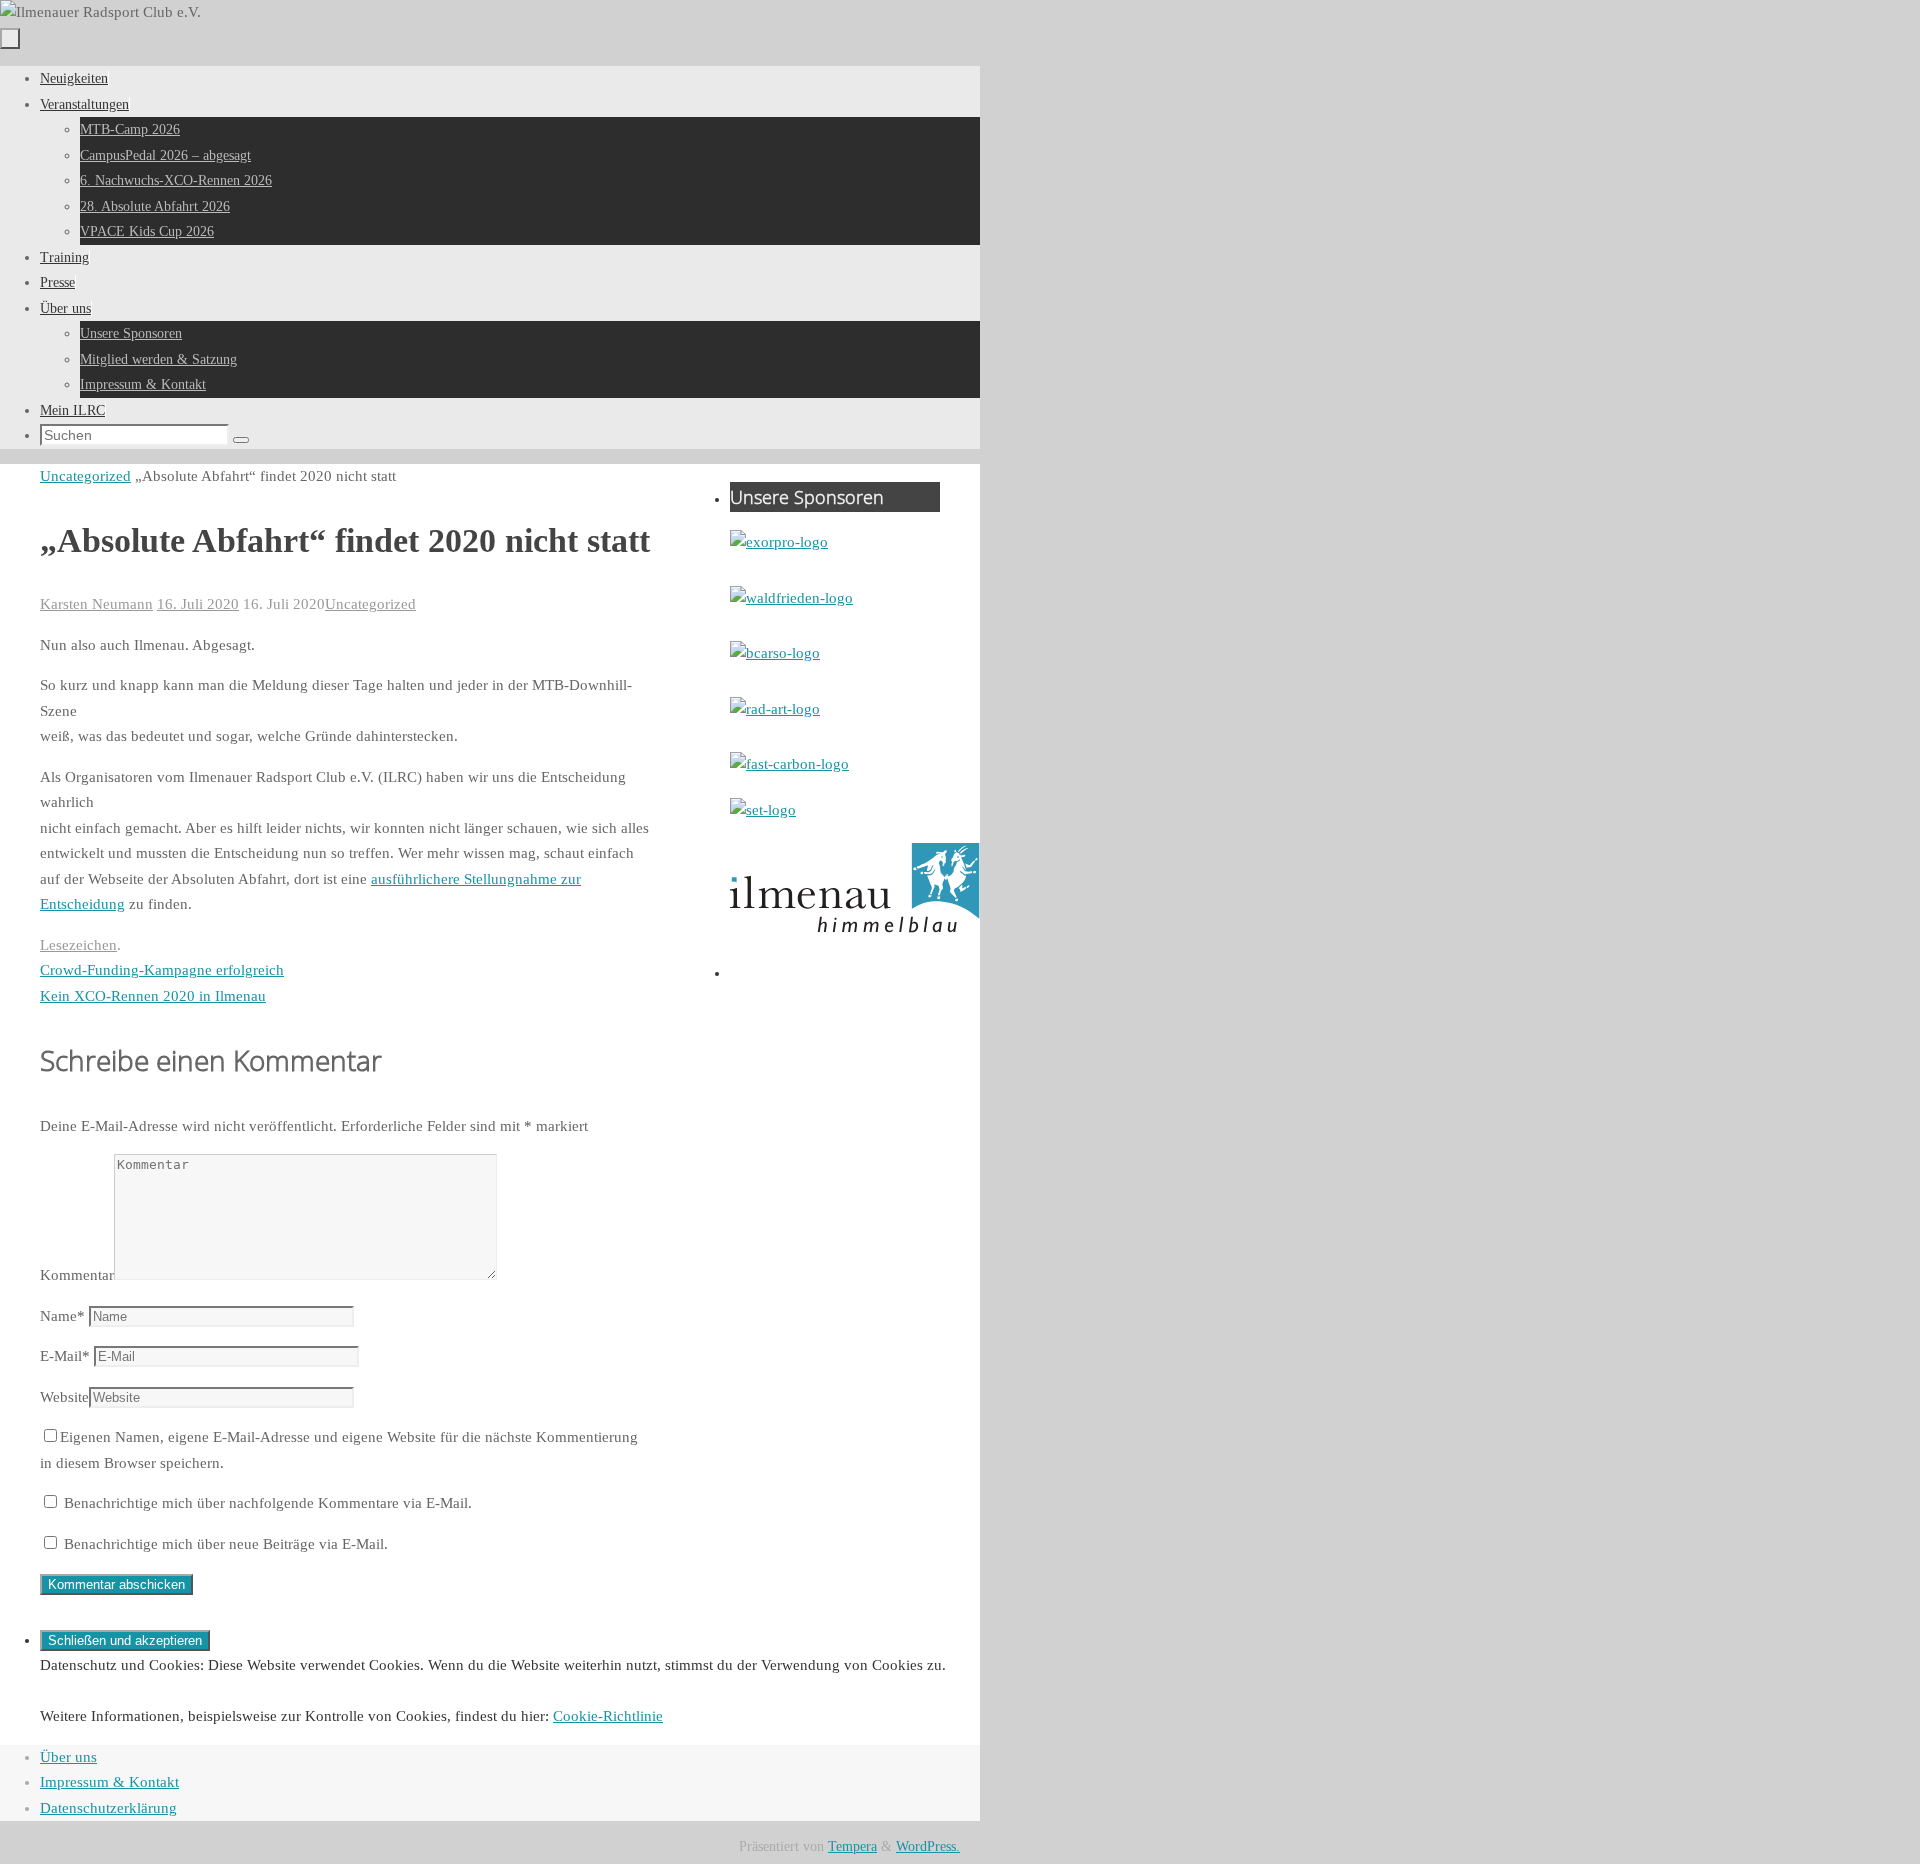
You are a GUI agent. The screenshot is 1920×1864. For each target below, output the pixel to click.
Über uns (68, 1757)
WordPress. (928, 1846)
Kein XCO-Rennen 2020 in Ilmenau (153, 996)
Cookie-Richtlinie (608, 1716)
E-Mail (65, 1356)
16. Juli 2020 (198, 604)
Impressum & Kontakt (109, 1782)
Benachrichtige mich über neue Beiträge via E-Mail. (226, 1544)
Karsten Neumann (96, 604)
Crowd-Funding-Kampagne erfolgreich (162, 970)
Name (62, 1316)
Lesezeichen (78, 945)
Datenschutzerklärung (108, 1808)
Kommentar (77, 1275)
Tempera (852, 1846)
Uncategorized (85, 476)
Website (64, 1397)
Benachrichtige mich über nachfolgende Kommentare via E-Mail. (268, 1503)
